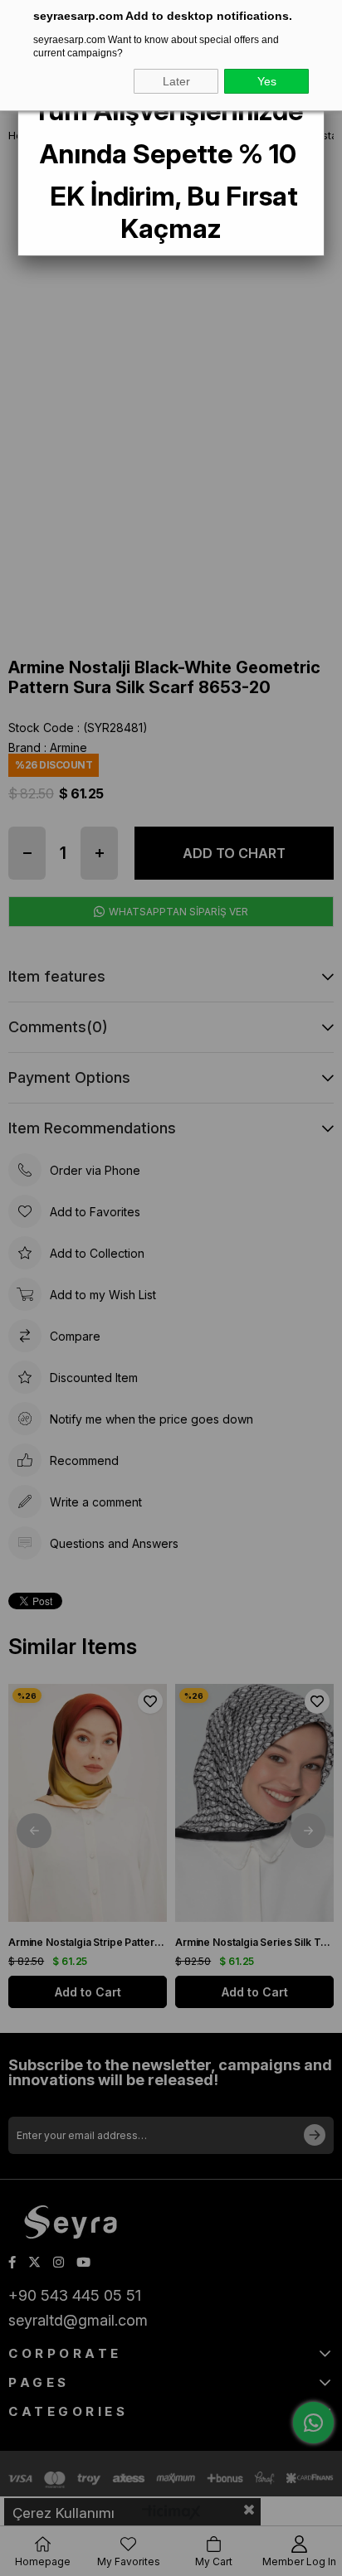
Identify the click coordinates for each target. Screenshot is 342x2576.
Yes (267, 81)
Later (176, 81)
